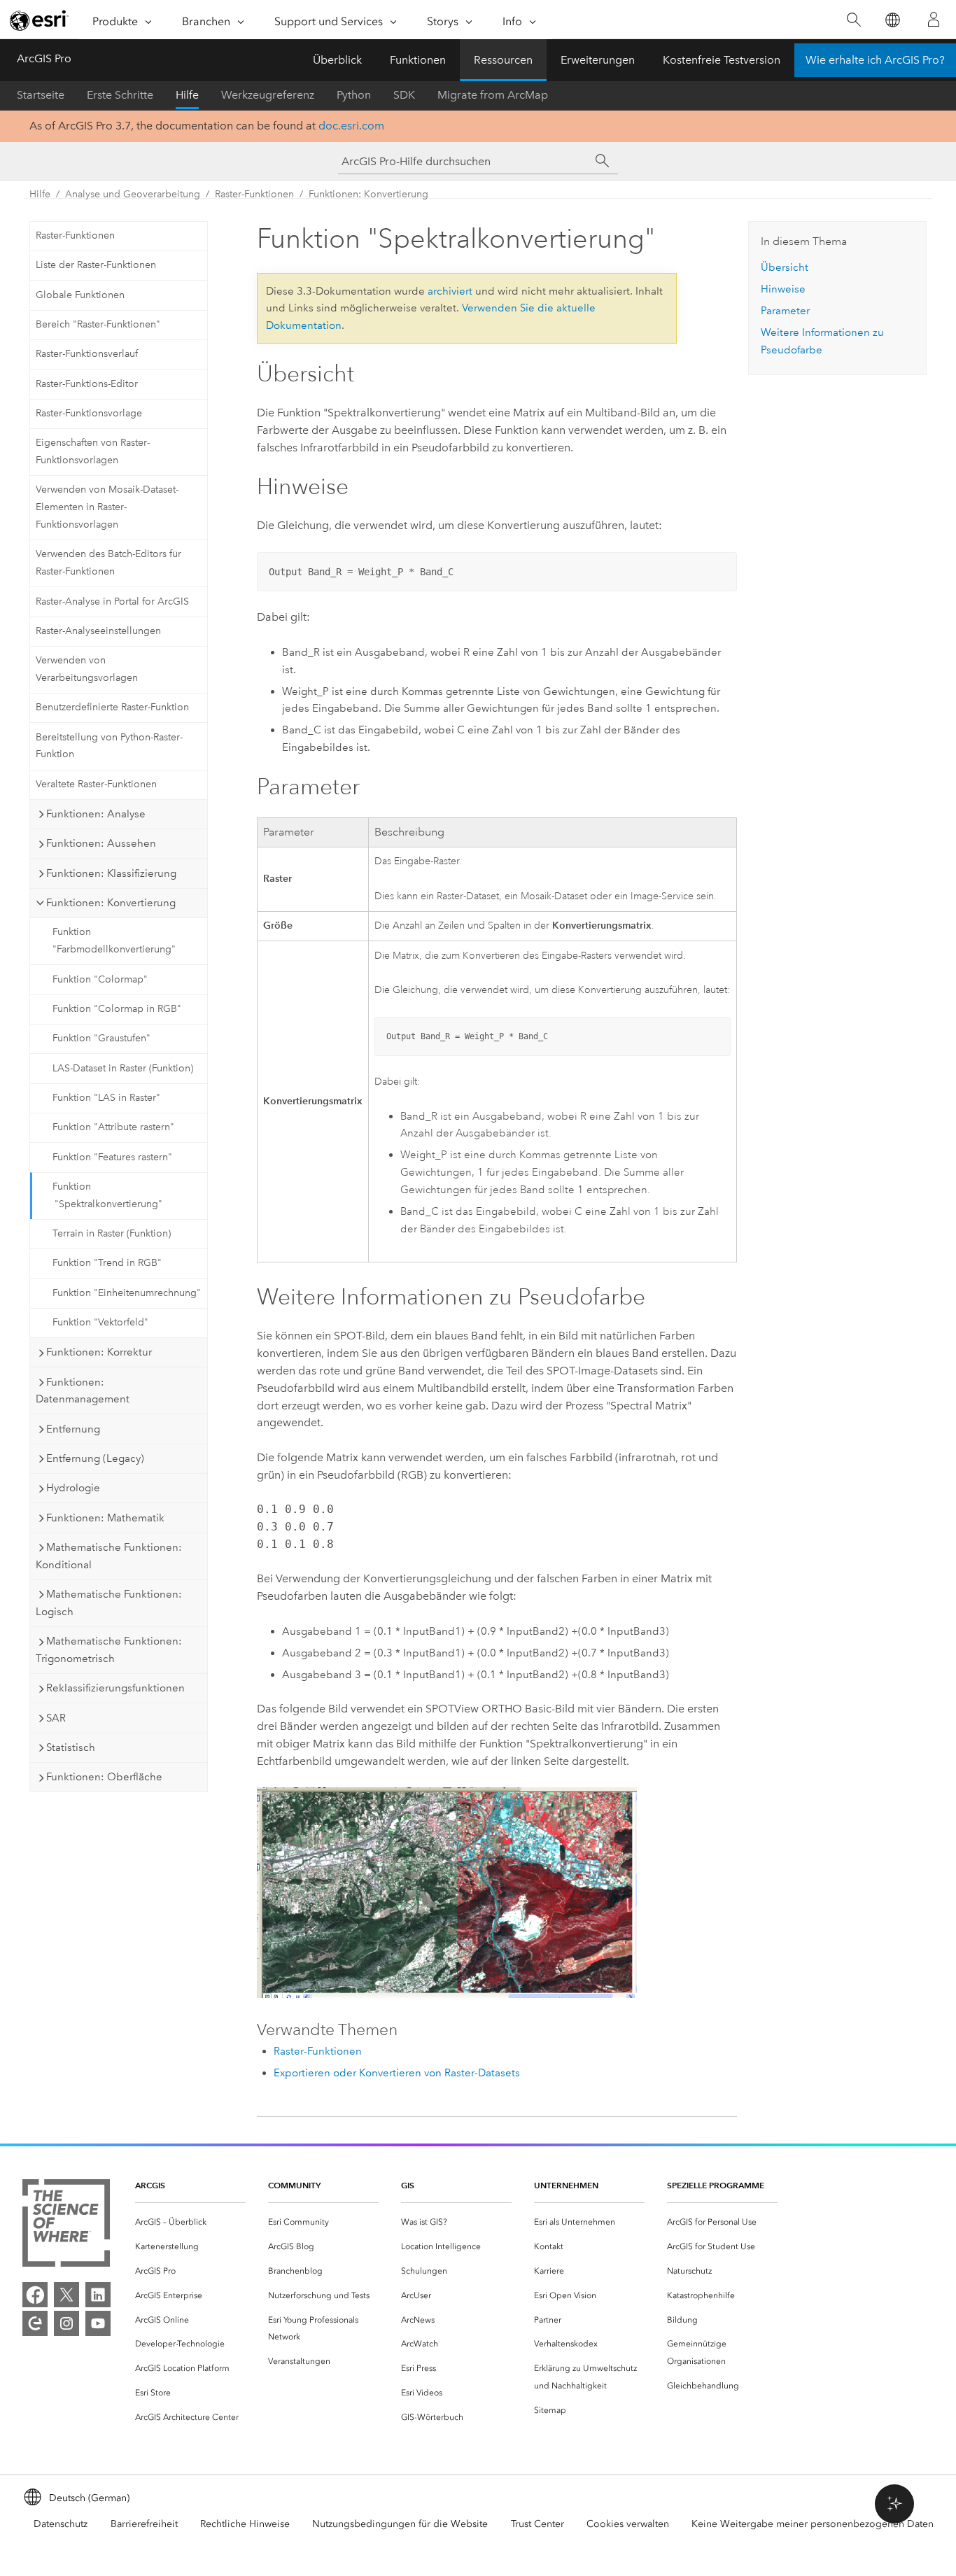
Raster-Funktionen (254, 194)
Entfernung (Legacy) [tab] (95, 1458)
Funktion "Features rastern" (112, 1157)
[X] (66, 2295)
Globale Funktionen (80, 295)
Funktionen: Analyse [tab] (96, 814)
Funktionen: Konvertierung (368, 194)
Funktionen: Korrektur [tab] (99, 1352)
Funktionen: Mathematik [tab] (105, 1518)
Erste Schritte (120, 95)
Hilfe (187, 95)
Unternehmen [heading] (566, 2185)
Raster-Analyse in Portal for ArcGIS (112, 601)
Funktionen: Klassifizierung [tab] (111, 873)
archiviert (450, 291)
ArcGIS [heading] (150, 2185)
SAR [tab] (56, 1718)
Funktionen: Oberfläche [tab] (104, 1777)
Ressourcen (503, 60)
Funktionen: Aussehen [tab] (101, 843)
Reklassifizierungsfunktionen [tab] (115, 1688)
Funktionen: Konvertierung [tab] (111, 903)
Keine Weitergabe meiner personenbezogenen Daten (813, 2524)
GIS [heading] (408, 2185)
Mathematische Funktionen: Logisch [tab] (109, 1603)
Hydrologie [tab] (73, 1488)
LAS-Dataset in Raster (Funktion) (123, 1068)
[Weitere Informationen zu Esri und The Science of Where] (66, 2226)
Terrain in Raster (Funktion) (112, 1233)
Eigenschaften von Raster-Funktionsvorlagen (93, 451)
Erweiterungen (598, 60)
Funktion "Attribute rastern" (113, 1127)
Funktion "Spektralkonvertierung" (107, 1195)
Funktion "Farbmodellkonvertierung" (114, 941)
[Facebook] (35, 2295)
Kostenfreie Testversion (722, 60)
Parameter (785, 311)
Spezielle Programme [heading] (716, 2185)
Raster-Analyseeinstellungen (98, 631)
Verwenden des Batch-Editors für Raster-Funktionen (108, 563)
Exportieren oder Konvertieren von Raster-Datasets (397, 2073)
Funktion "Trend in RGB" (107, 1263)
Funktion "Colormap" (100, 979)
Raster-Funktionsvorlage (89, 413)
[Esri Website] (39, 20)
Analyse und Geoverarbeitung (133, 194)
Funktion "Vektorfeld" (100, 1322)
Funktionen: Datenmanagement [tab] (83, 1391)
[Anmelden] (934, 20)
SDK (404, 95)
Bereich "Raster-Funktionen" (98, 324)
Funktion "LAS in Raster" (106, 1098)
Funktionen (418, 60)
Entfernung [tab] (73, 1429)
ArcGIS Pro (44, 58)
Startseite (41, 95)
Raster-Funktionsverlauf (87, 354)
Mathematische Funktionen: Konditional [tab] (109, 1556)
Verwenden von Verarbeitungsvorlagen (87, 669)
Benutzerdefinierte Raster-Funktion (112, 707)
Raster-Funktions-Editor (87, 384)
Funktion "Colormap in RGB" (117, 1009)
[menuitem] (190, 2222)
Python (354, 95)
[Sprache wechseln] (892, 20)
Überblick (337, 60)
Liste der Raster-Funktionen (96, 265)
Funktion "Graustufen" (101, 1038)
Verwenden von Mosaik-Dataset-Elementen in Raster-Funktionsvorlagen (107, 507)
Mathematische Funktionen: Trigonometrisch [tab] (109, 1650)
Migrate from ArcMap (493, 95)
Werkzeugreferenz (268, 95)
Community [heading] (294, 2185)
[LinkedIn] (98, 2295)
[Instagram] (66, 2323)
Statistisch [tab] (71, 1747)
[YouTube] (98, 2323)
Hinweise (783, 289)
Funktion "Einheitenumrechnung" (127, 1293)
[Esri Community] (35, 2323)
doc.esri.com (351, 126)
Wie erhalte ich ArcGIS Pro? (875, 60)
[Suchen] (853, 20)
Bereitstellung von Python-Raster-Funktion (109, 746)
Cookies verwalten (628, 2524)
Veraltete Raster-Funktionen (96, 784)
